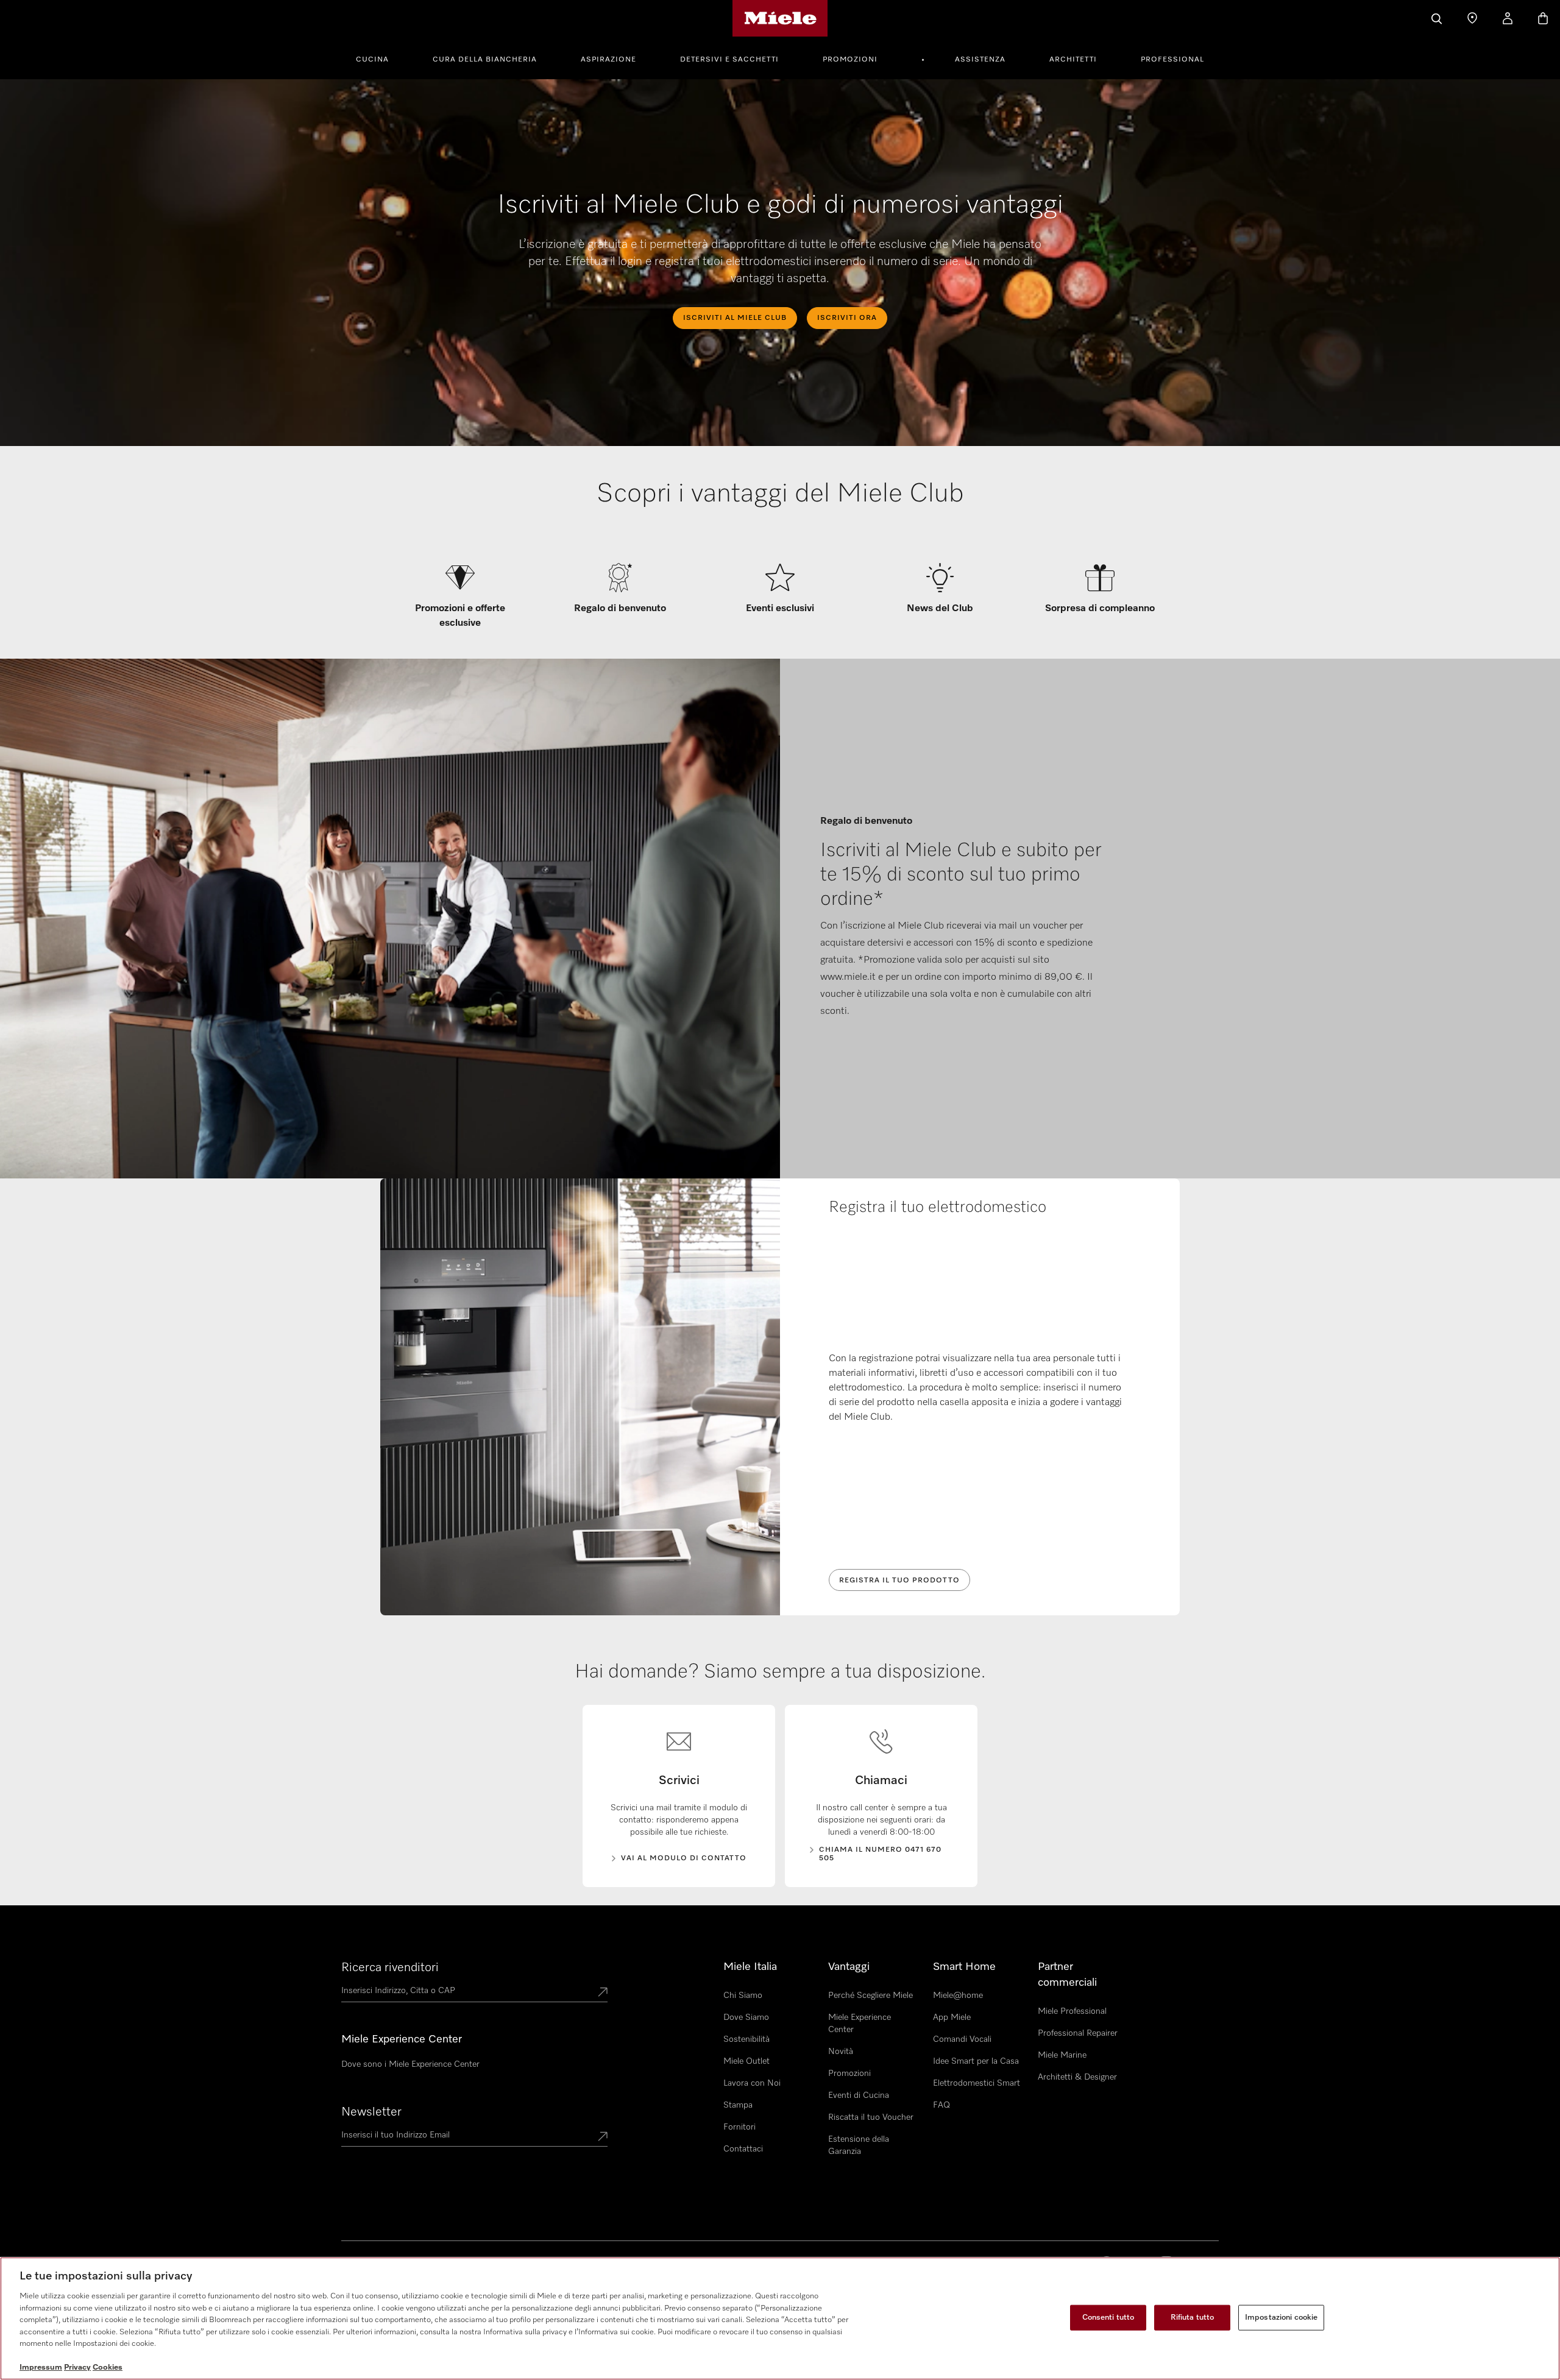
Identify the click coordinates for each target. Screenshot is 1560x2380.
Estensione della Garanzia (859, 2145)
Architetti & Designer (1077, 2077)
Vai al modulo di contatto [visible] (684, 1858)
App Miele (952, 2017)
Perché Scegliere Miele (870, 1996)
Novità (841, 2052)
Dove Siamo (746, 2017)
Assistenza (980, 60)
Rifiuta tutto (1193, 2318)
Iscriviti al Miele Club (735, 318)
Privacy (77, 2368)
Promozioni (850, 60)
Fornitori (739, 2127)
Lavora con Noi (752, 2083)
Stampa (738, 2105)
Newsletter (371, 2112)
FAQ (941, 2105)
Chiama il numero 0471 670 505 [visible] (880, 1854)
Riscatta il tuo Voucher (871, 2117)
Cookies (108, 2368)
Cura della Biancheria (485, 60)
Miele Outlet (746, 2061)
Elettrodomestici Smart (977, 2083)
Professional (1172, 60)
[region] (780, 2318)
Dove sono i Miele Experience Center (410, 2064)
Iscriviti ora (847, 318)
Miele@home (958, 1996)
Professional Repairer (1078, 2033)
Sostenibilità (746, 2039)
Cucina (372, 60)
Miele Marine (1062, 2055)
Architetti (1073, 60)
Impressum (41, 2368)
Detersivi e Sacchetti (729, 60)
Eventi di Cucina (859, 2095)
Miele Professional (1072, 2011)
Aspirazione (608, 60)
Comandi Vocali (962, 2039)
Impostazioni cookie (1281, 2318)
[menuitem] (379, 58)
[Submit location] (603, 1993)
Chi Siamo (743, 1996)
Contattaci (743, 2149)
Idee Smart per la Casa (976, 2061)
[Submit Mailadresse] (603, 2137)
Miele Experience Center (860, 2024)
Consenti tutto (1108, 2318)
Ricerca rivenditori (390, 1967)
